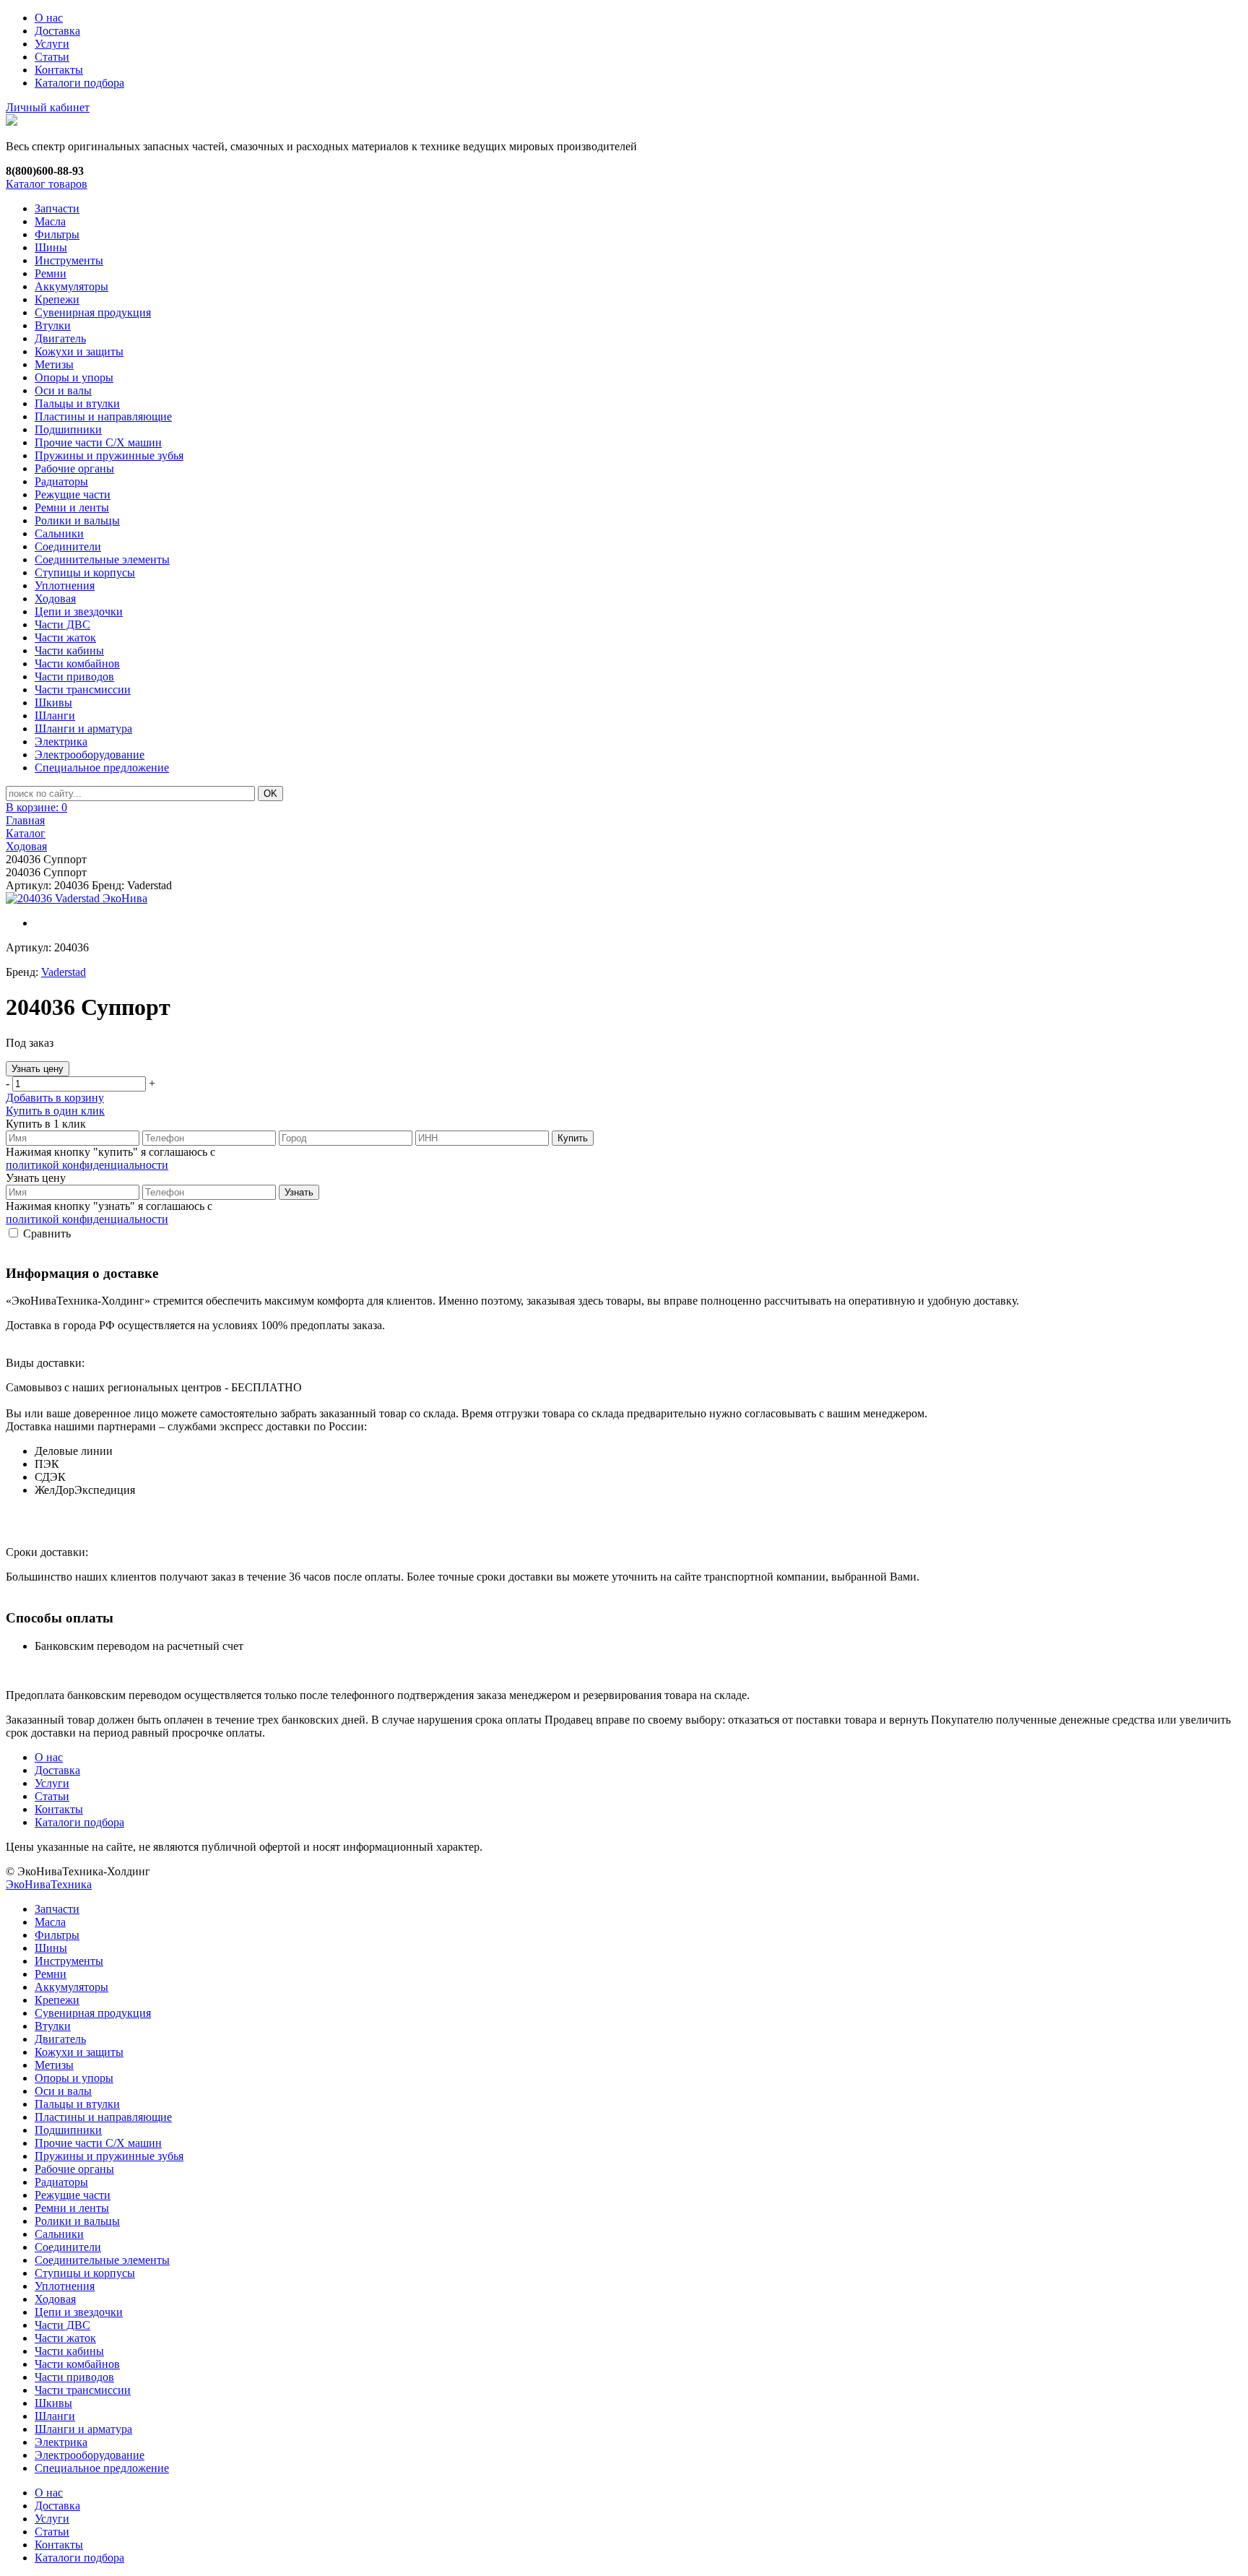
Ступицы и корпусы (85, 572)
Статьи (52, 57)
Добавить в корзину (55, 1098)
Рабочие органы (74, 468)
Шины (51, 247)
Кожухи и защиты (79, 351)
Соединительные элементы (102, 559)
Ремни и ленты (72, 507)
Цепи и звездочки (79, 611)
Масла (50, 221)
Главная (25, 820)
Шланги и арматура (83, 729)
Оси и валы (63, 390)
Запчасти (57, 208)
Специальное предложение (102, 768)
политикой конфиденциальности (87, 1165)
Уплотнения (65, 585)
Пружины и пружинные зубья (109, 455)
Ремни (51, 273)
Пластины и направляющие (103, 416)
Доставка (57, 31)
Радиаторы (61, 481)
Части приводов (74, 677)
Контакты (59, 70)
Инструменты (69, 260)
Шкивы (53, 703)
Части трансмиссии (83, 690)
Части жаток (65, 637)
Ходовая (55, 598)
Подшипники (68, 429)
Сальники (59, 533)
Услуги (52, 44)
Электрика (61, 742)
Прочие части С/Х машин (98, 442)
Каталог (26, 833)
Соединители (68, 546)
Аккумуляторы (71, 286)
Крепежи (57, 299)
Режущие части (73, 494)
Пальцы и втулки (77, 403)
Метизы (54, 364)
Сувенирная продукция (93, 312)
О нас (49, 18)
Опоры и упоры (74, 377)
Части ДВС (62, 624)
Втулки (53, 325)
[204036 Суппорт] (77, 899)
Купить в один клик (55, 1111)
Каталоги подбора (79, 83)
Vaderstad (64, 972)
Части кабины (69, 651)
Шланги (55, 716)
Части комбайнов (77, 664)
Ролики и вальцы (77, 520)
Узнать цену (38, 1069)
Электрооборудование (90, 755)
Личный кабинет (48, 107)
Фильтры (57, 234)
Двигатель (60, 338)
